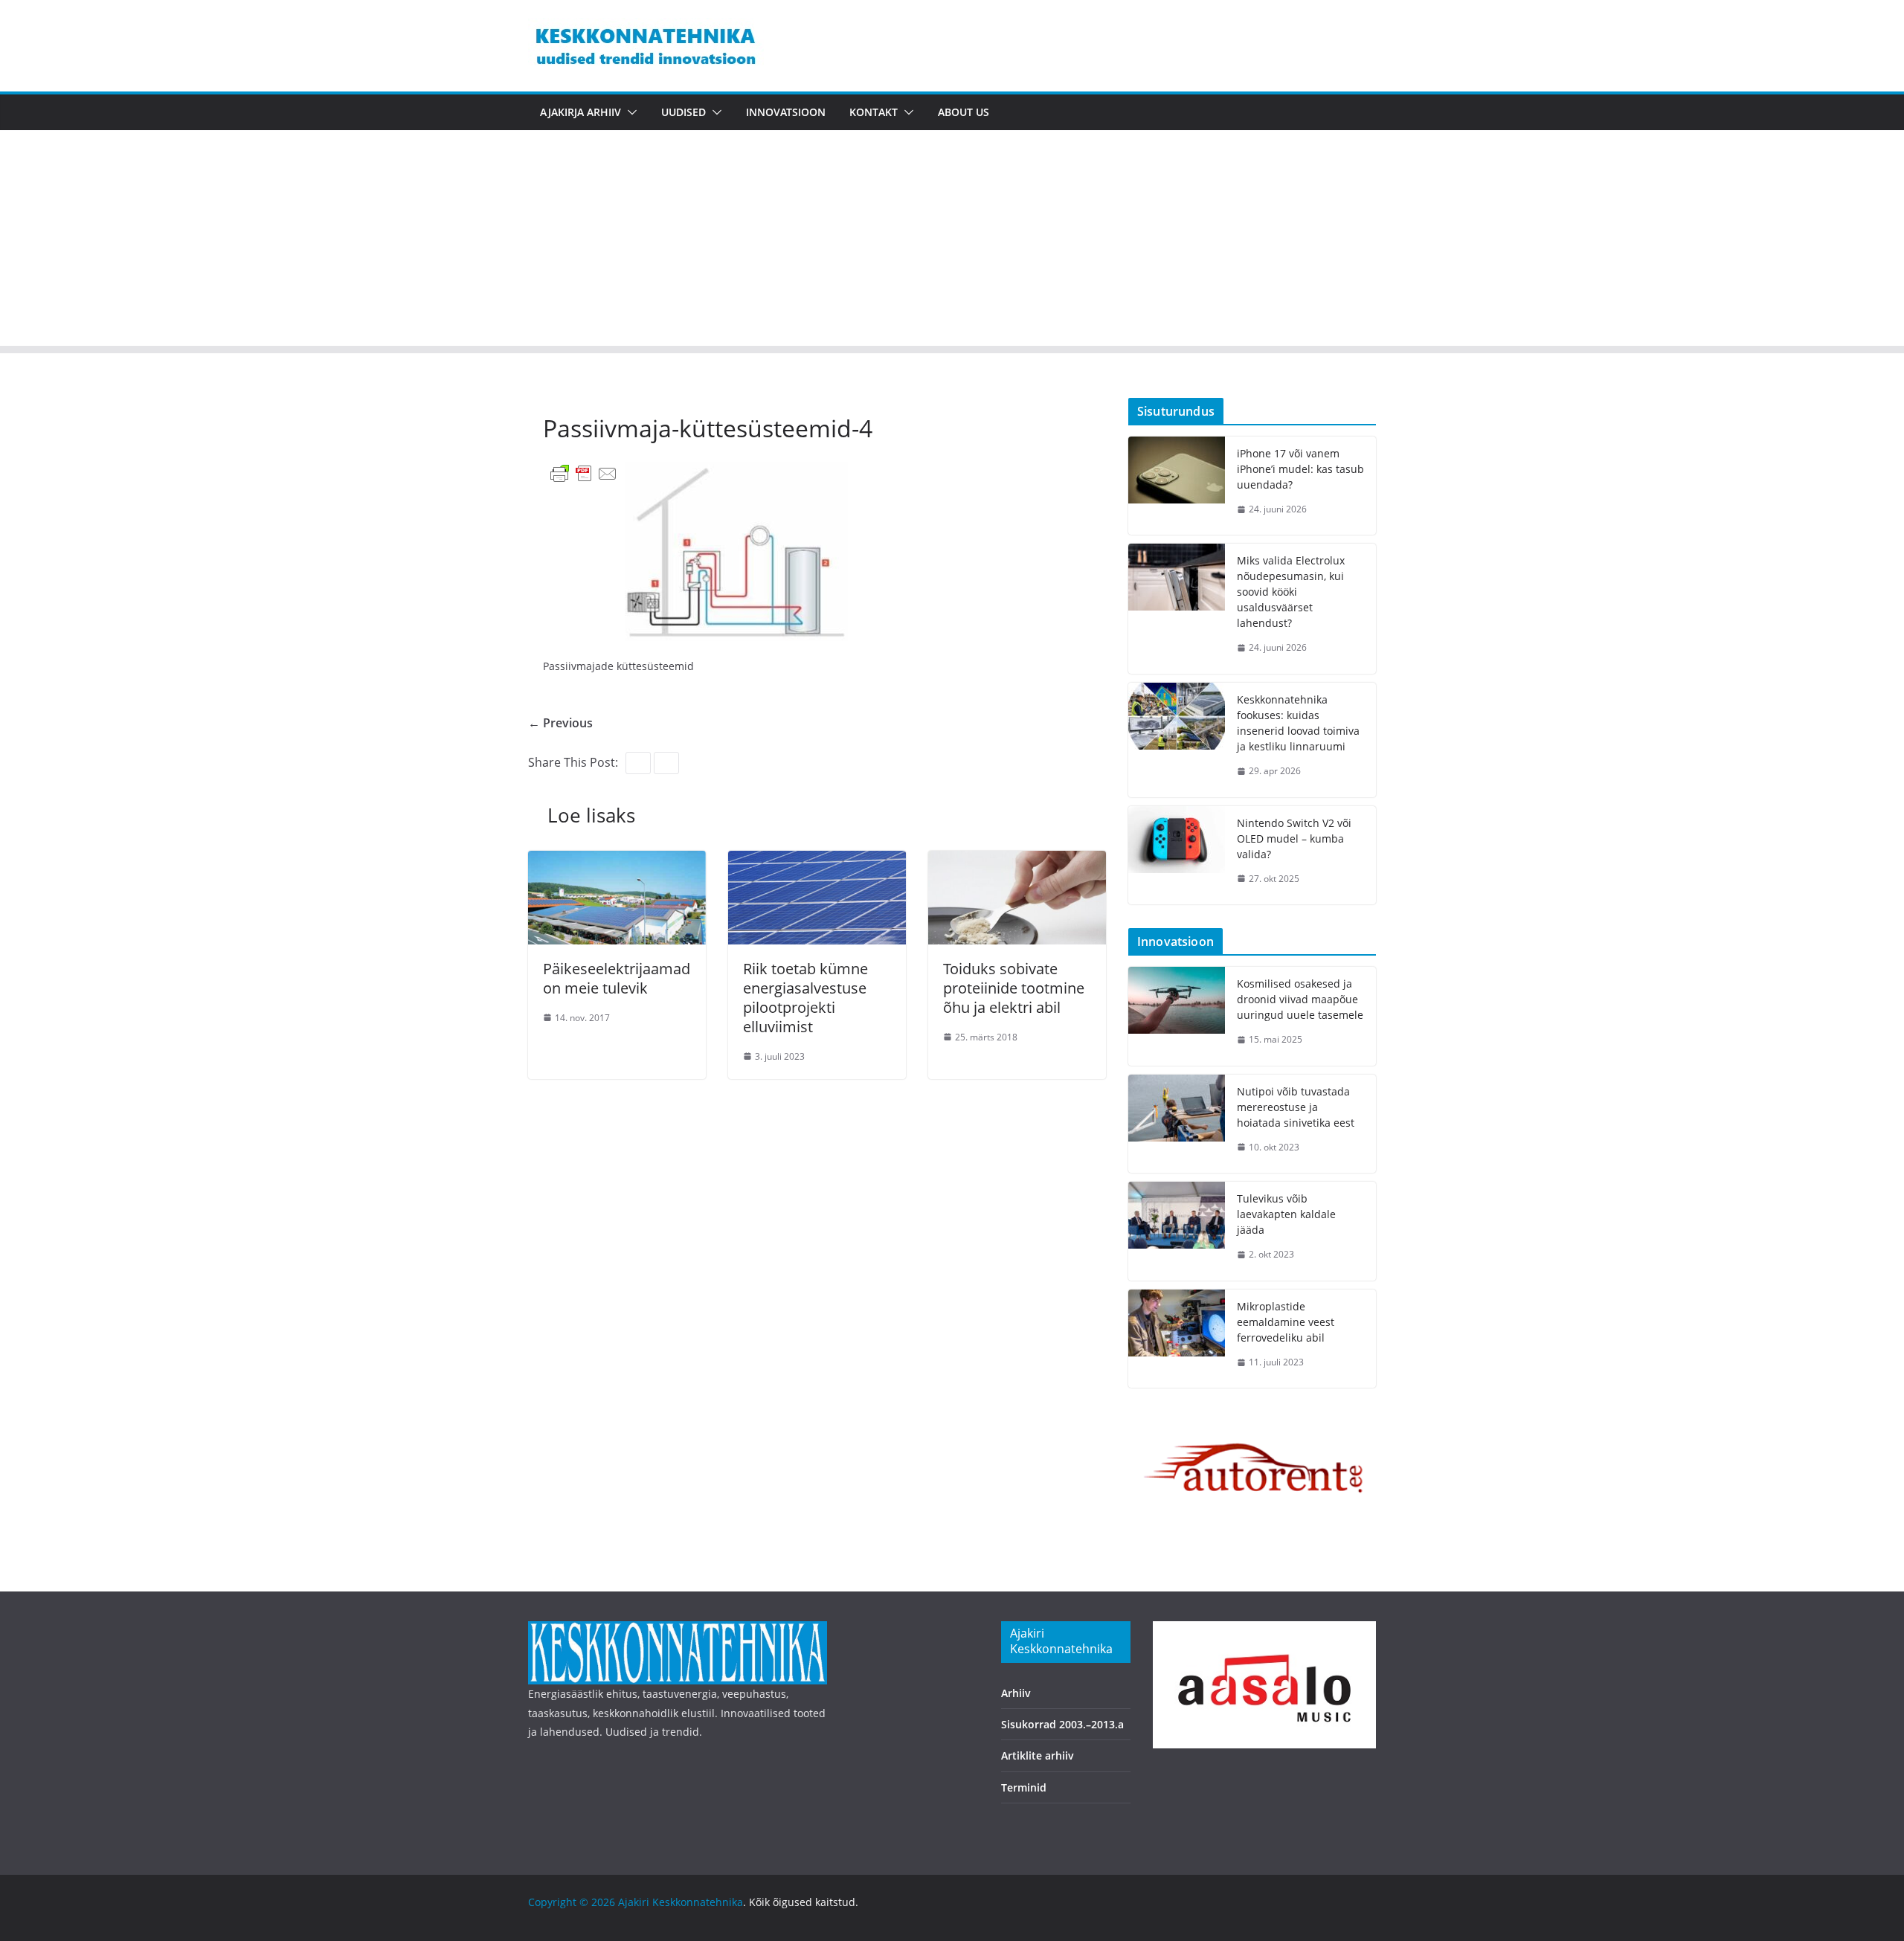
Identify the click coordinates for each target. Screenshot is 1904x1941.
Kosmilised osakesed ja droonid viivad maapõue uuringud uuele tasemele (1300, 999)
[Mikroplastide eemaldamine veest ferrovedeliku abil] (1177, 1339)
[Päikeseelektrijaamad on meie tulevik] (617, 861)
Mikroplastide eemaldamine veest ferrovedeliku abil (1286, 1322)
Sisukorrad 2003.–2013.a (1062, 1724)
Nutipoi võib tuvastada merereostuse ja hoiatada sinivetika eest (1296, 1107)
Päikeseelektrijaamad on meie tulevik (617, 978)
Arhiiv (1016, 1693)
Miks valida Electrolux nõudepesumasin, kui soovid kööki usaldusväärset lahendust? (1291, 592)
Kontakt (874, 112)
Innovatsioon (786, 112)
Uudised (684, 112)
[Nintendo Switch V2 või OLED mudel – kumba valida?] (1177, 856)
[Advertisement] (952, 242)
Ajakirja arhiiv (580, 112)
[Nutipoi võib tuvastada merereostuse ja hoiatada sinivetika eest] (1177, 1124)
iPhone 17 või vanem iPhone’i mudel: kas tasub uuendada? (1300, 469)
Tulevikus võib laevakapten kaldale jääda (1286, 1214)
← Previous (560, 723)
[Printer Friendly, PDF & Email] (584, 473)
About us (964, 112)
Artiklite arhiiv (1038, 1755)
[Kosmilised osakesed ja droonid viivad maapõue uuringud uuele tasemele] (1177, 1016)
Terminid (1024, 1787)
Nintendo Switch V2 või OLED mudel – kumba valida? (1294, 838)
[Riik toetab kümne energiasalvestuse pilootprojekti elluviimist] (817, 861)
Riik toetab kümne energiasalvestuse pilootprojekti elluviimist (805, 998)
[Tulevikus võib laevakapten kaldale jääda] (1177, 1231)
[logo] (678, 1631)
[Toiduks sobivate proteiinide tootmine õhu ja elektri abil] (1017, 861)
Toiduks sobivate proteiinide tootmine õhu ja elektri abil (1014, 988)
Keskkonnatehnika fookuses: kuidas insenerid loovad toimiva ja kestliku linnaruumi (1298, 723)
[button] (629, 112)
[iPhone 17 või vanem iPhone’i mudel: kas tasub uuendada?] (1177, 486)
